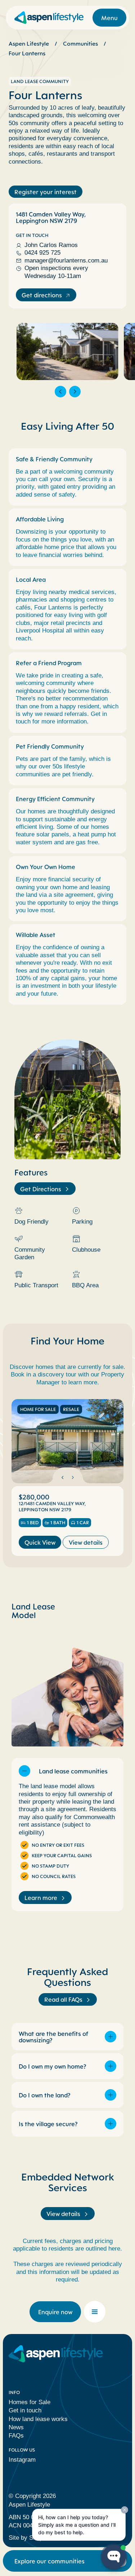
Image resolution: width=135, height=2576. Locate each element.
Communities (80, 44)
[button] (60, 392)
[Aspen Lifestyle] (49, 18)
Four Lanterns (27, 53)
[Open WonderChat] (114, 2557)
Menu (109, 18)
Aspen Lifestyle (29, 44)
